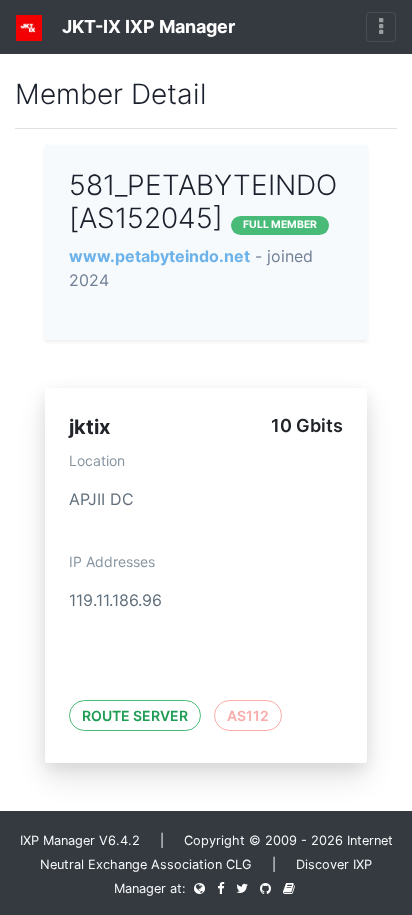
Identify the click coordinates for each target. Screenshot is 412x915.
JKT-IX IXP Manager (146, 26)
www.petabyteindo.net (159, 256)
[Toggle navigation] (381, 27)
